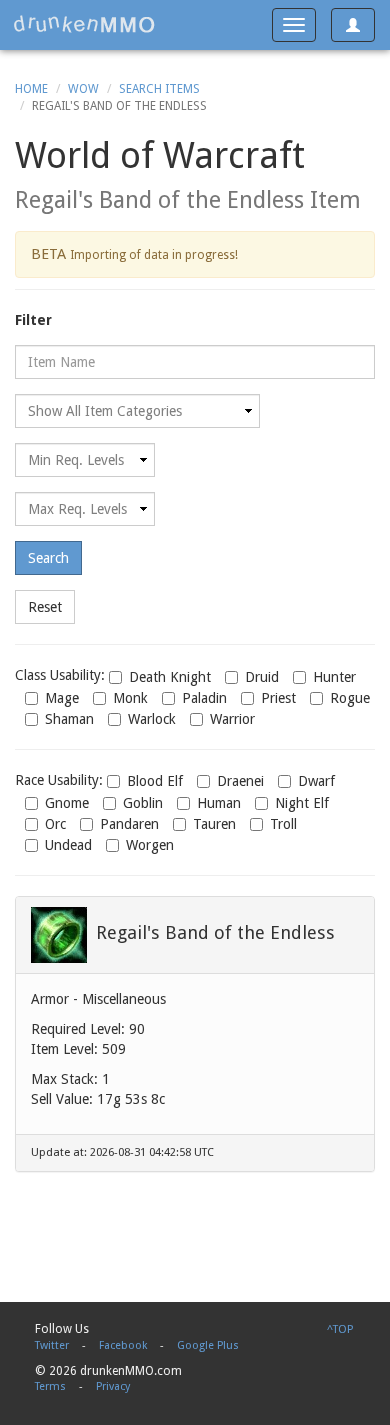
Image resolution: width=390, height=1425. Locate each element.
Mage (62, 698)
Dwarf (316, 781)
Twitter (52, 1345)
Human (219, 803)
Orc (55, 824)
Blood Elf (155, 781)
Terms (50, 1386)
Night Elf (302, 803)
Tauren (214, 824)
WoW (83, 89)
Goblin (143, 803)
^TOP (340, 1329)
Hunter (334, 677)
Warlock (152, 719)
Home (31, 89)
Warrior (232, 719)
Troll (283, 824)
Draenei (240, 781)
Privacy (113, 1386)
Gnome (67, 803)
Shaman (69, 719)
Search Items (159, 89)
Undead (68, 845)
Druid (262, 677)
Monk (130, 698)
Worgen (150, 845)
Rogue (350, 698)
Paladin (204, 698)
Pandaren (129, 824)
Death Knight (170, 677)
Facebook (123, 1345)
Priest (278, 698)
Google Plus (208, 1345)
